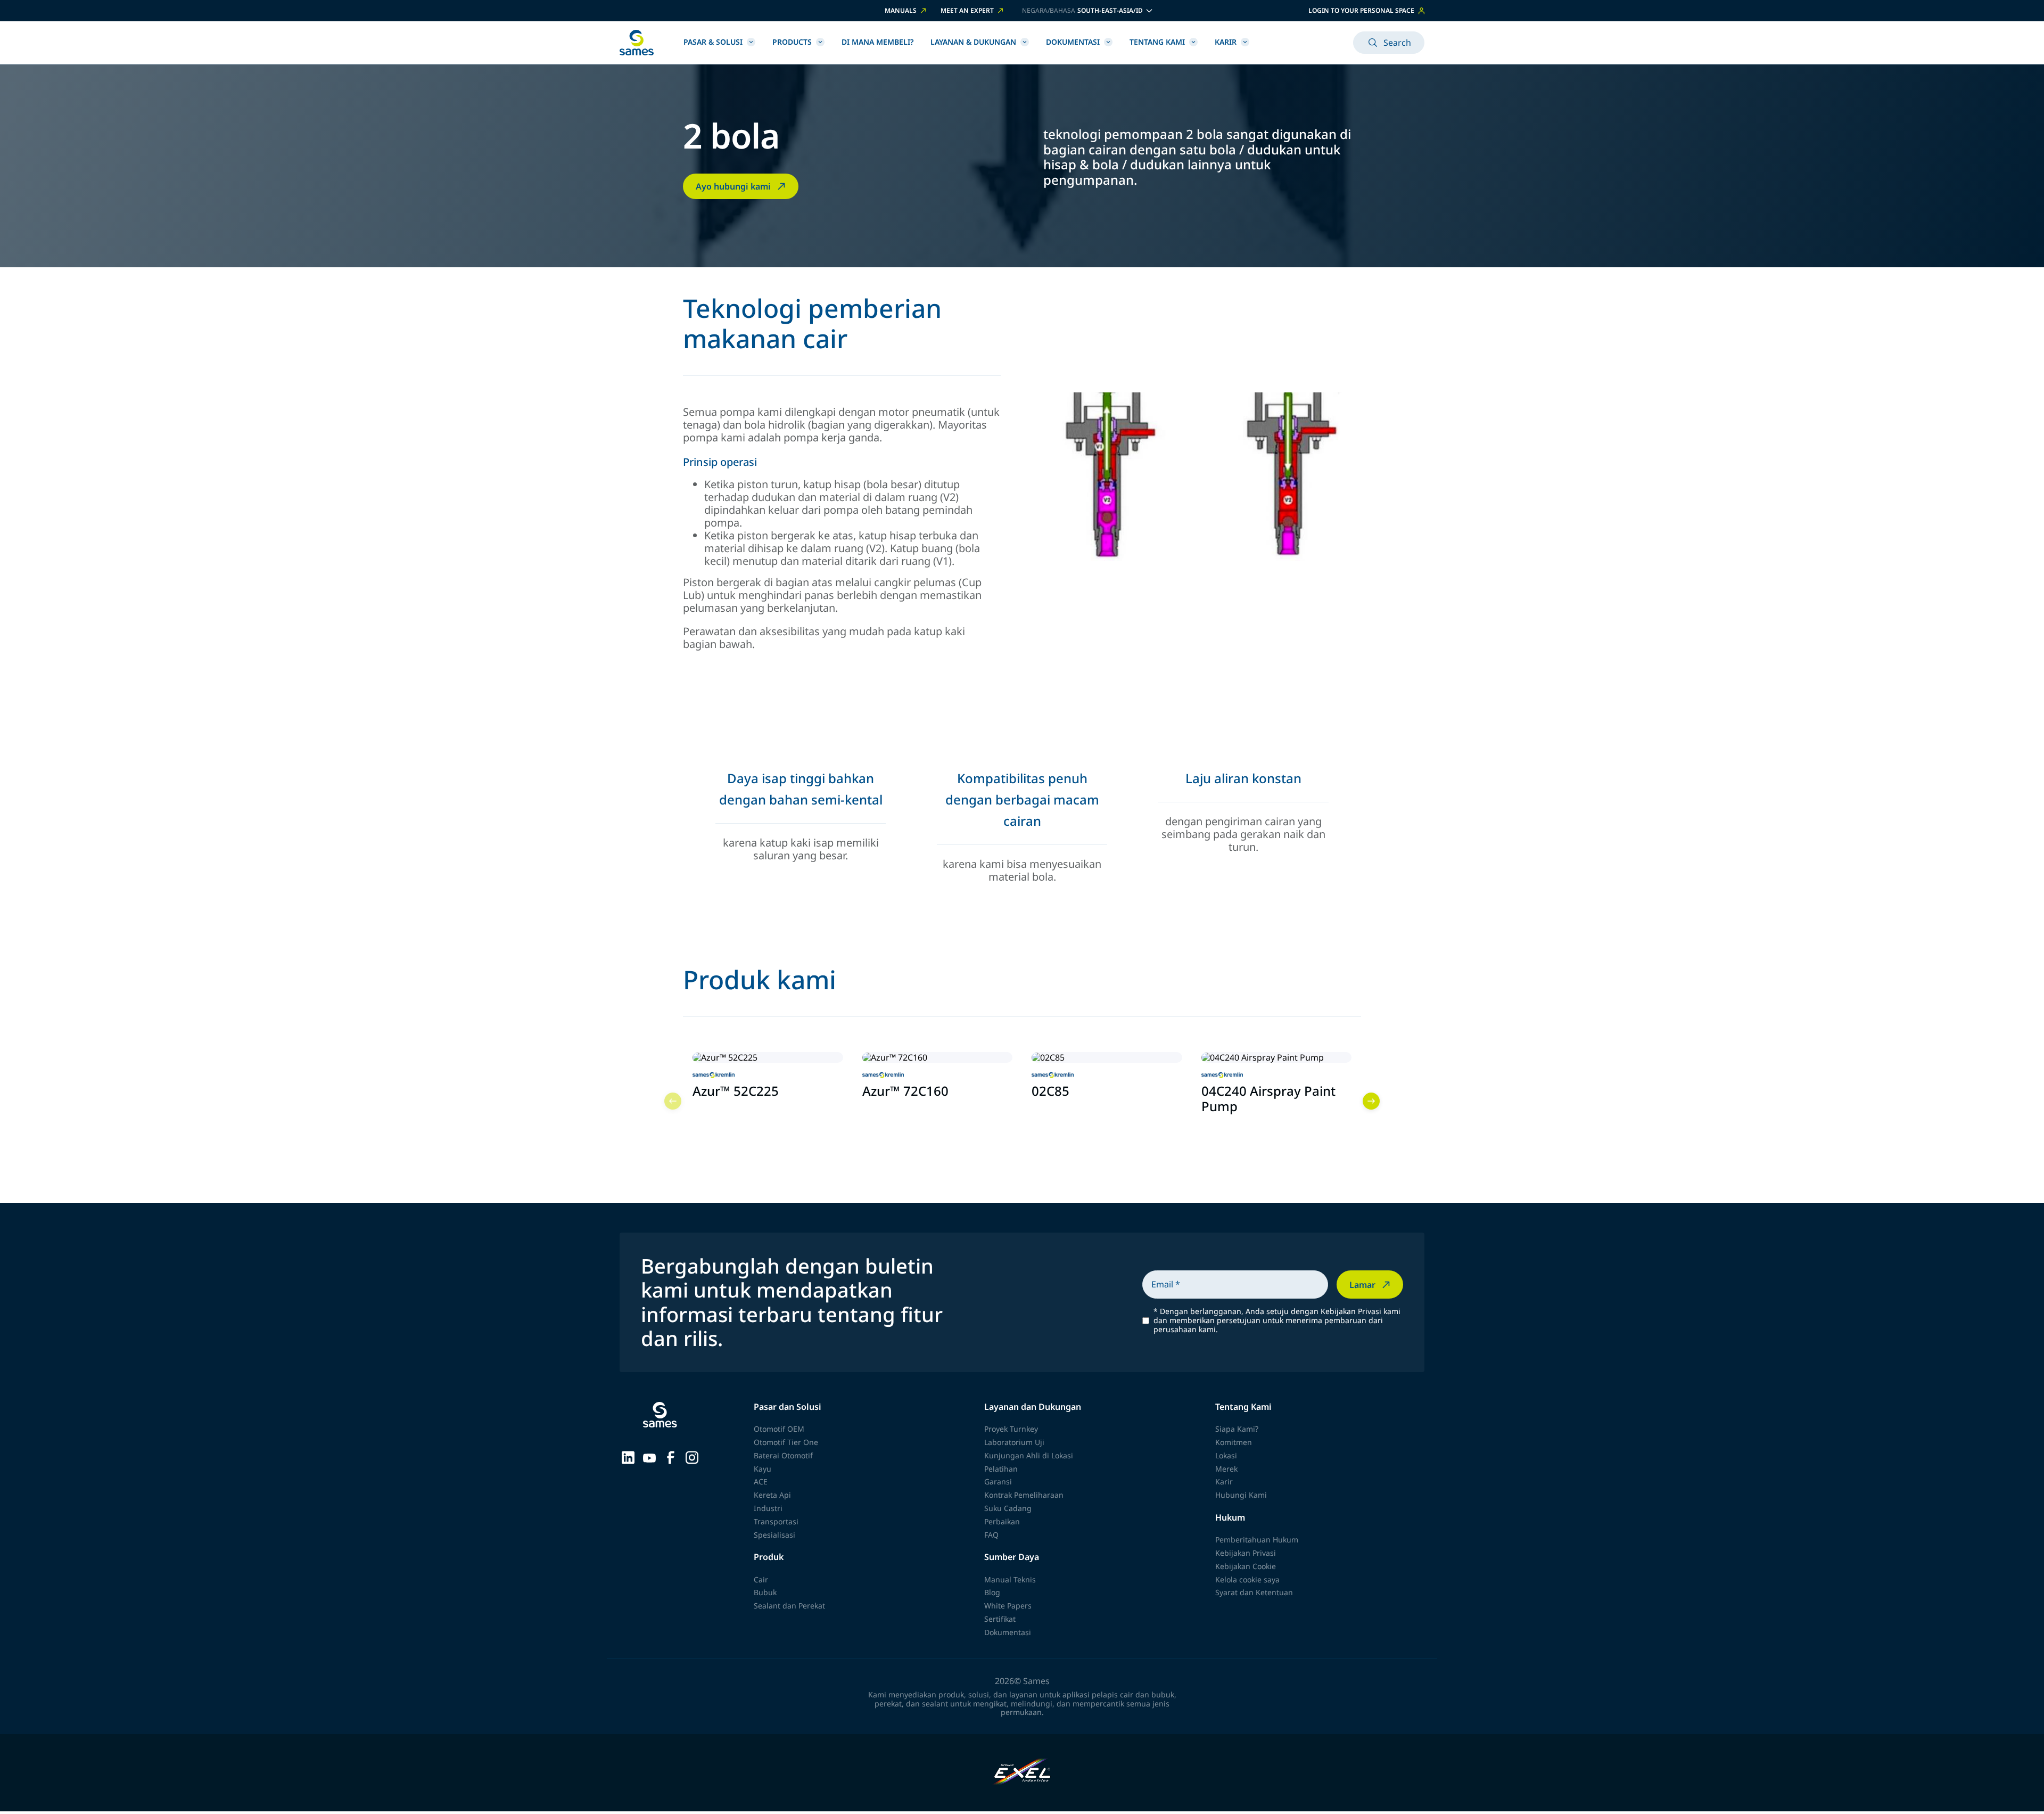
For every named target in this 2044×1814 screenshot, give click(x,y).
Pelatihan (1001, 1469)
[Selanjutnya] (1371, 1101)
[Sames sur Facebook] (671, 1456)
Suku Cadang (1008, 1508)
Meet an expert (967, 11)
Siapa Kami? (1237, 1429)
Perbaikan (1002, 1521)
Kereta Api (772, 1495)
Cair (761, 1579)
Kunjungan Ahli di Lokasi (1029, 1455)
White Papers (1008, 1606)
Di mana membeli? (877, 42)
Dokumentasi (1073, 42)
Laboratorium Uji (1014, 1442)
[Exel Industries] (1022, 1773)
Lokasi (1226, 1455)
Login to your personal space (1361, 10)
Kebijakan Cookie (1246, 1566)
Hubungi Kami (1241, 1495)
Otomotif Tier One (786, 1442)
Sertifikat (1000, 1619)
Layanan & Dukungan (973, 42)
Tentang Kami (1157, 42)
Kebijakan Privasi (1246, 1553)
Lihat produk (725, 1116)
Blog (992, 1592)
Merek (1226, 1469)
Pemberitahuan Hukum (1257, 1540)
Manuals (901, 11)
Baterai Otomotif (783, 1455)
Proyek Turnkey (1011, 1429)
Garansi (998, 1481)
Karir (1226, 42)
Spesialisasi (774, 1535)
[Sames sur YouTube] (649, 1457)
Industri (768, 1508)
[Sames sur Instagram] (692, 1456)
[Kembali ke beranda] (637, 43)
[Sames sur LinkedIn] (628, 1456)
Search (1397, 43)
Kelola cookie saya (1247, 1579)
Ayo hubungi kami (733, 186)
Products (792, 42)
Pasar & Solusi (713, 42)
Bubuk (765, 1592)
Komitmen (1234, 1442)
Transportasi (776, 1521)
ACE (761, 1481)
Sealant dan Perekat (789, 1606)
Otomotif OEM (779, 1429)
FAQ (991, 1535)
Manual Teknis (1010, 1579)
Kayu (763, 1469)
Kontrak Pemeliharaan (1024, 1495)
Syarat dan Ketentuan (1254, 1592)
